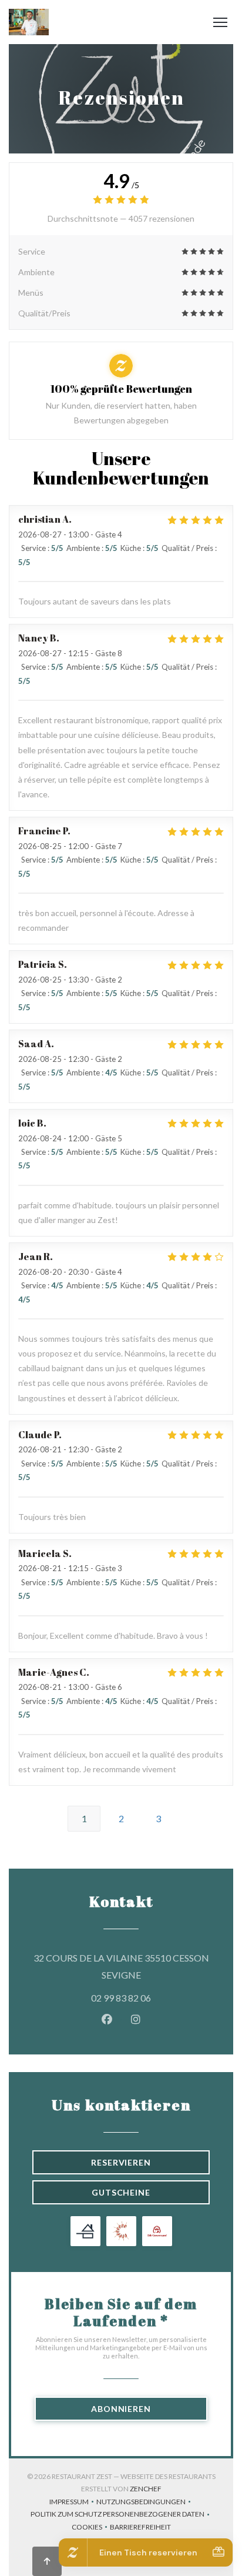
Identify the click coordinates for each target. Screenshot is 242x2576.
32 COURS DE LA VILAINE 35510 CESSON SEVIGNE (122, 1966)
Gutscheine (121, 2192)
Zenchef (146, 2489)
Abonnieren (121, 2409)
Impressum (73, 2503)
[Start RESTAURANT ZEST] (29, 22)
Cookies (91, 2528)
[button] (220, 22)
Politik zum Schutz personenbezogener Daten (121, 2515)
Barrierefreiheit (140, 2528)
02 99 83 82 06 (121, 1998)
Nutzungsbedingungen (145, 2503)
